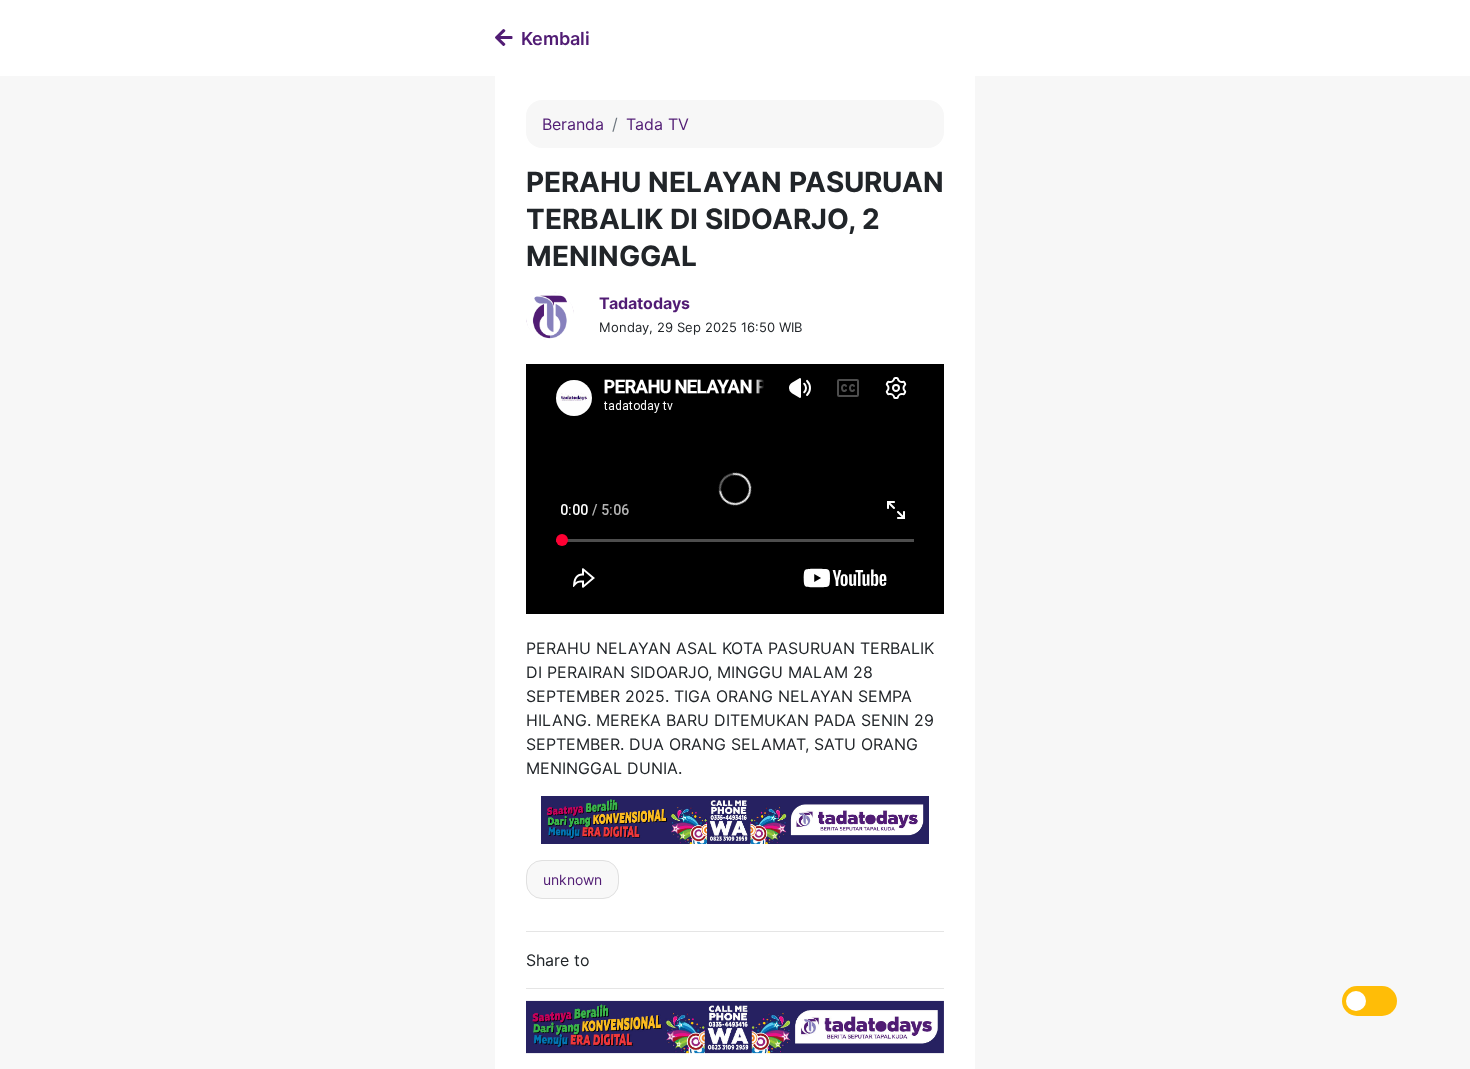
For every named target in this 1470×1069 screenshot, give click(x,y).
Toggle (1369, 1001)
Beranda (573, 124)
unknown (572, 879)
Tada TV (657, 124)
